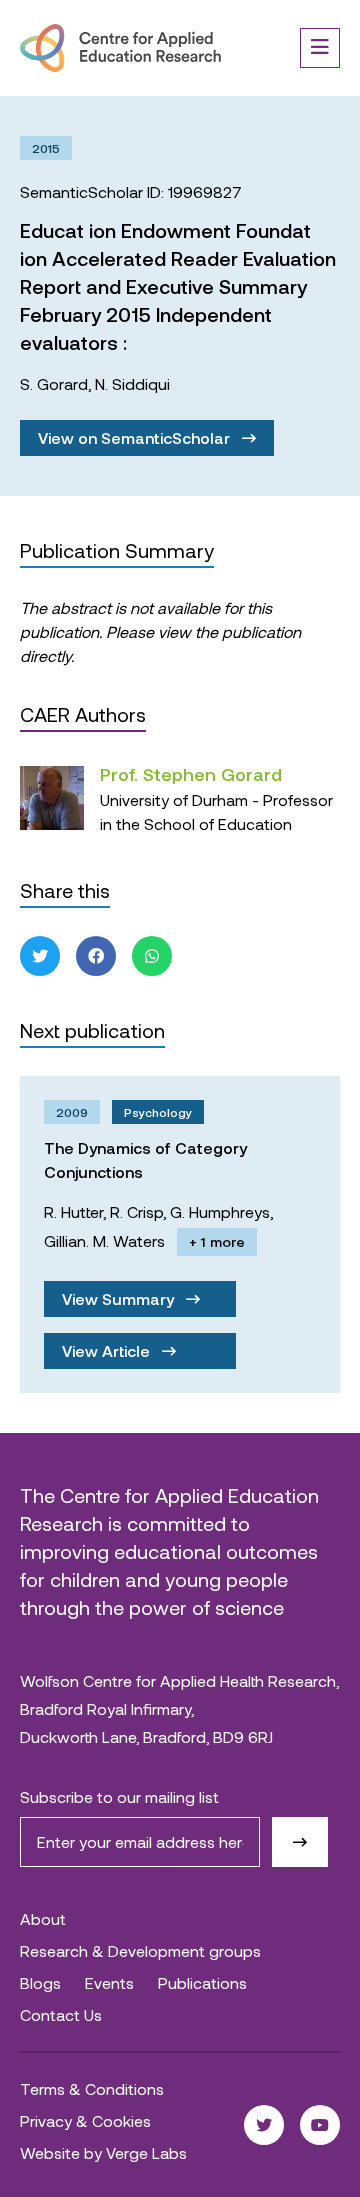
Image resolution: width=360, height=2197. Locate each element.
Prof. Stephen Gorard (191, 774)
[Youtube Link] (320, 2125)
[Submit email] (300, 1842)
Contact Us (61, 2014)
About (43, 1918)
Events (109, 1982)
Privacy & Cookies (85, 2120)
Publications (202, 1982)
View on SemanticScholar (136, 437)
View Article (108, 1350)
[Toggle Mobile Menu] (320, 48)
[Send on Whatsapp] (152, 956)
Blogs (40, 1982)
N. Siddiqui (132, 383)
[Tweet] (40, 956)
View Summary (120, 1298)
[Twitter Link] (264, 2125)
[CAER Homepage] (120, 48)
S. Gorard (54, 383)
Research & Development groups (140, 1950)
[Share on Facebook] (96, 956)
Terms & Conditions (92, 2088)
